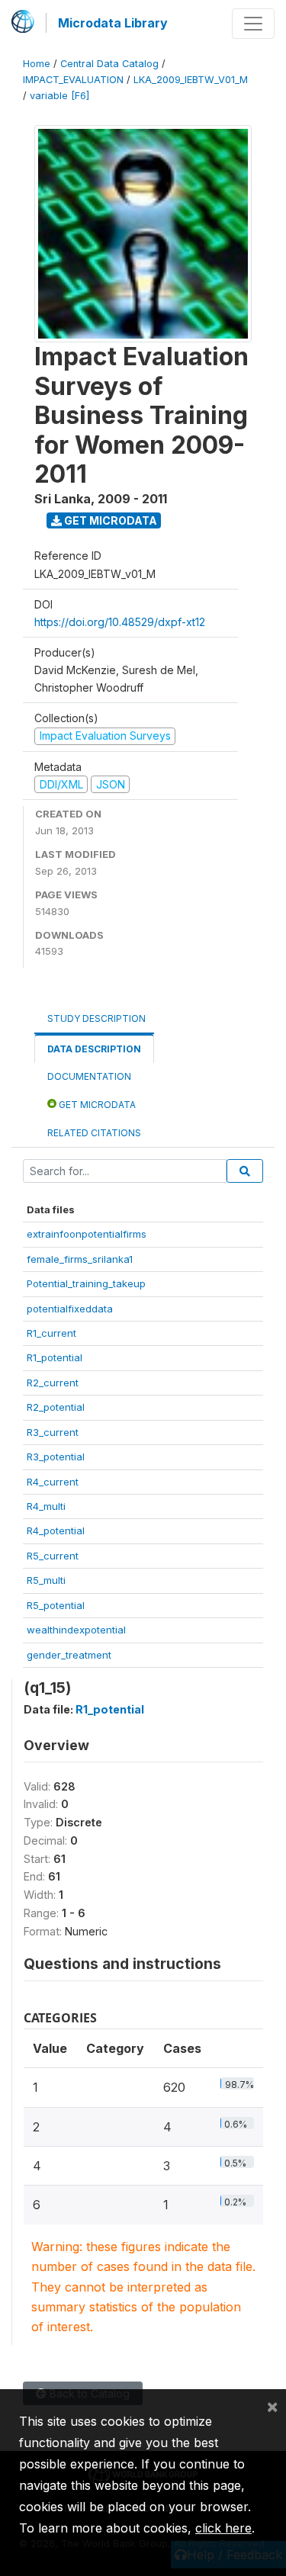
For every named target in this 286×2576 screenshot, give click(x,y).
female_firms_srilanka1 (80, 1259)
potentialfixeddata (70, 1309)
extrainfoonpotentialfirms (87, 1234)
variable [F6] (59, 96)
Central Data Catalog (109, 64)
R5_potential (56, 1605)
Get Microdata (109, 520)
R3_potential (56, 1457)
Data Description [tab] (94, 1049)
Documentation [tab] (89, 1076)
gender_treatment (69, 1655)
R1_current (51, 1333)
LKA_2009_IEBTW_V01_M (191, 80)
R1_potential (55, 1357)
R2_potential (56, 1407)
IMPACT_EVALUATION (73, 80)
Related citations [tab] (94, 1133)
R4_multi (46, 1506)
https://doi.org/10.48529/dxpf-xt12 (120, 622)
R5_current (53, 1556)
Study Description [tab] (96, 1018)
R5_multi (46, 1580)
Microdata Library (113, 23)
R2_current (53, 1383)
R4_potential (56, 1531)
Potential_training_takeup (86, 1283)
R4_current (53, 1482)
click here (223, 2528)
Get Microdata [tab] (96, 1105)
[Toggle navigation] (253, 24)
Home (37, 64)
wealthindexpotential (76, 1630)
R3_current (53, 1432)
